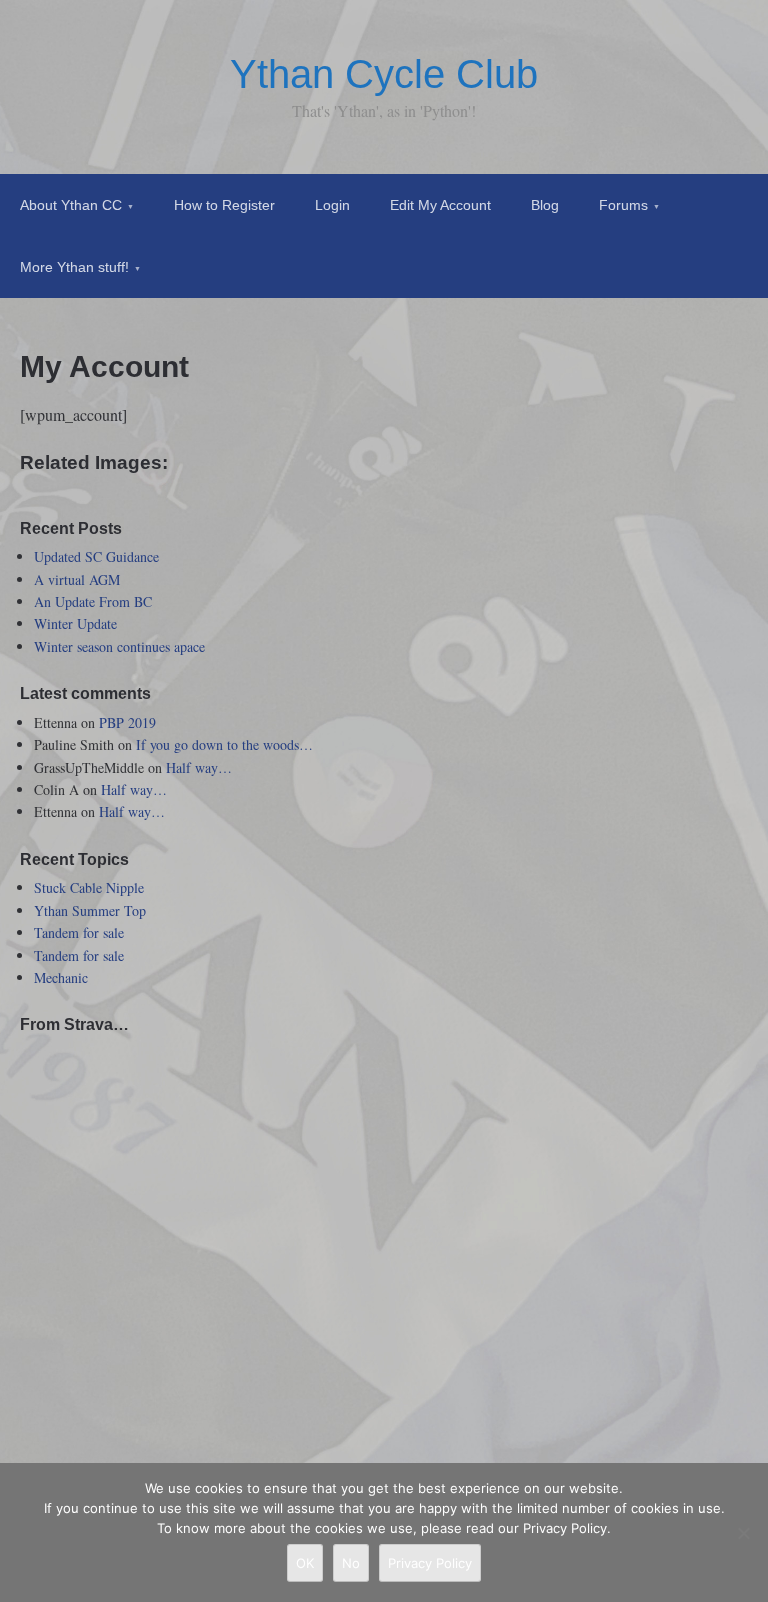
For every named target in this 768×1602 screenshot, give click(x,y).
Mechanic (61, 977)
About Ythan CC (71, 205)
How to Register (224, 205)
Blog (545, 205)
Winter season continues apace (119, 646)
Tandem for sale (79, 932)
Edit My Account (440, 205)
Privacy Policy (430, 1563)
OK (305, 1563)
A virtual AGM (77, 579)
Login (332, 205)
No (351, 1563)
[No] (743, 1533)
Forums (623, 205)
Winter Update (75, 623)
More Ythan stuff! (74, 267)
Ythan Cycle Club (384, 74)
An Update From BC (93, 601)
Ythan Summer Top (90, 910)
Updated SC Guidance (96, 556)
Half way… (199, 767)
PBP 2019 (127, 722)
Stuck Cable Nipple (89, 887)
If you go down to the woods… (224, 744)
